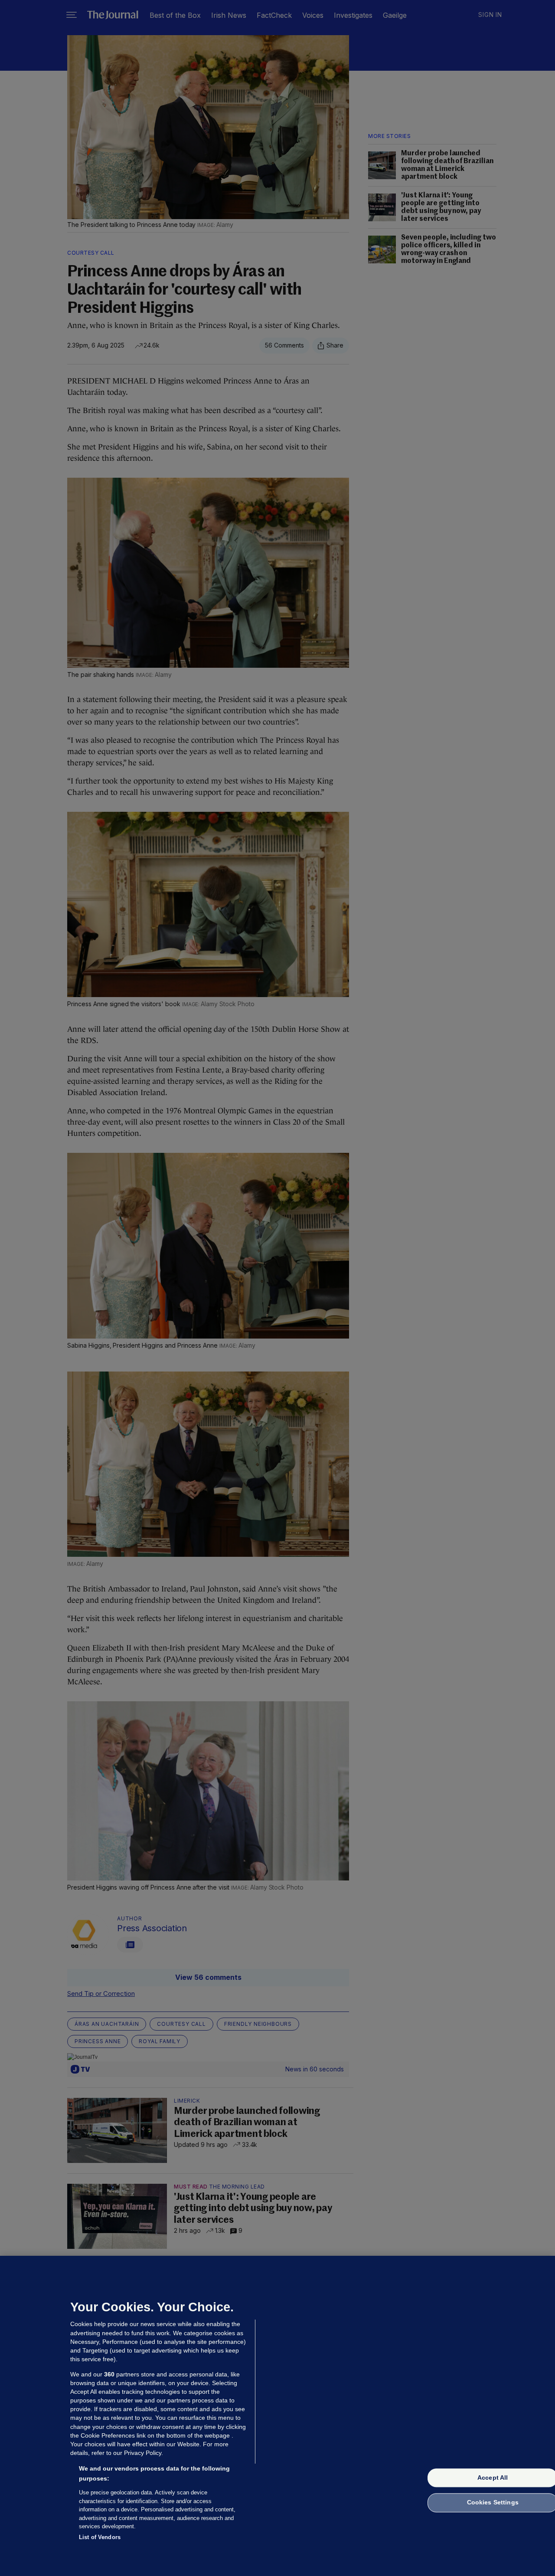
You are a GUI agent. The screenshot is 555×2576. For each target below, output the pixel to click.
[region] (277, 2416)
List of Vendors (100, 2537)
